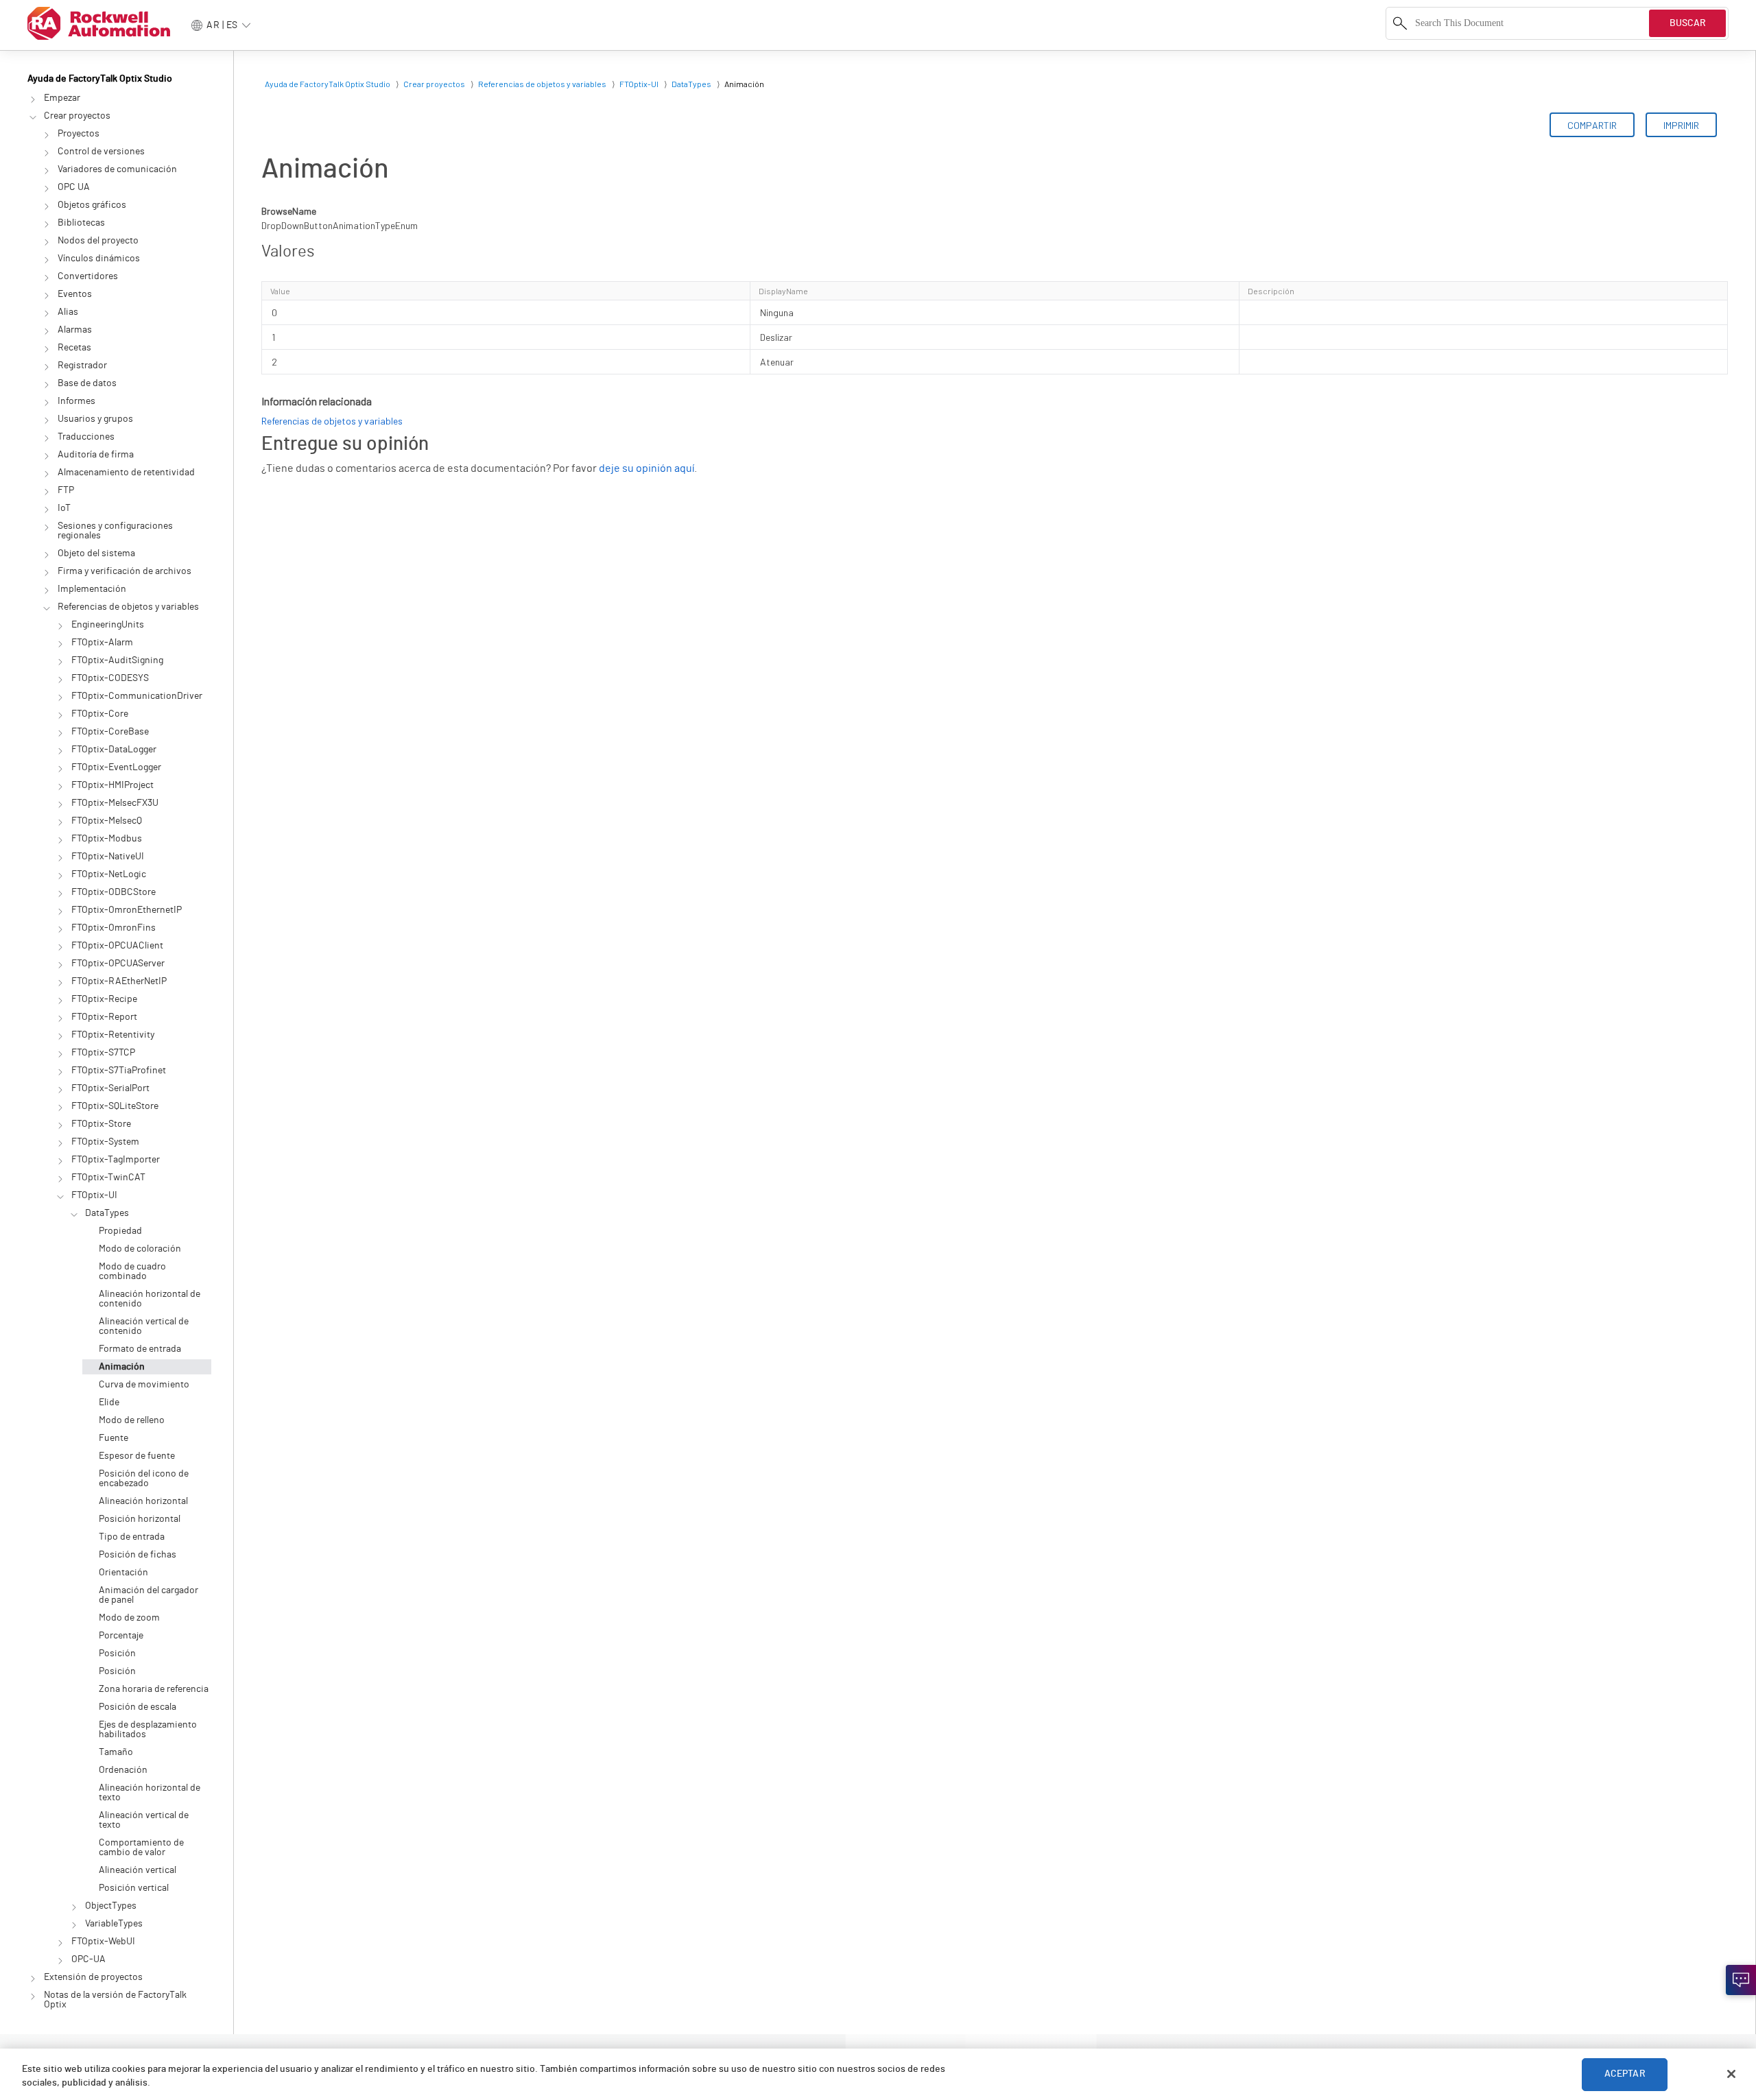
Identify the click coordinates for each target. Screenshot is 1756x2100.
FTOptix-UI (94, 1195)
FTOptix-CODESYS (110, 678)
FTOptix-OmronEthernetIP (127, 910)
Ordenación (123, 1770)
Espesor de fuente (137, 1456)
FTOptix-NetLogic (109, 874)
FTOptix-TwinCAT (108, 1178)
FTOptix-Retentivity (113, 1035)
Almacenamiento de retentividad (126, 473)
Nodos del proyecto (98, 241)
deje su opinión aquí (646, 468)
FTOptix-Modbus (107, 839)
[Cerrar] (1731, 2074)
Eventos (75, 294)
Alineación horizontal (143, 1501)
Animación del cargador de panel (149, 1595)
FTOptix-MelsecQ (107, 821)
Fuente (114, 1438)
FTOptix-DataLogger (114, 750)
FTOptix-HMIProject (112, 785)
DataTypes (107, 1213)
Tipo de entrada (132, 1537)
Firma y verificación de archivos (124, 571)
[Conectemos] (1741, 1980)
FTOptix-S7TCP (103, 1053)
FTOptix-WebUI (103, 1942)
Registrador (82, 366)
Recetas (74, 348)
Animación (122, 1367)
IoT (64, 508)
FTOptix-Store (101, 1124)
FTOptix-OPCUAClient (117, 946)
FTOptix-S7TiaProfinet (119, 1071)
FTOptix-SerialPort (110, 1088)
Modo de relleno (132, 1420)
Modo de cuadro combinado (132, 1272)
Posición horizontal (140, 1519)
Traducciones (86, 437)
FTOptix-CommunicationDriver (137, 696)
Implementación (92, 589)
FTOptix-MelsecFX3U (115, 803)
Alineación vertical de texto (144, 1820)
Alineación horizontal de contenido (150, 1299)
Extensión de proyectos (93, 1977)
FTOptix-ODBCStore (114, 892)
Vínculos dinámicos (99, 259)
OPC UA (74, 187)
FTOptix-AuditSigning (117, 660)
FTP (66, 490)
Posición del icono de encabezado (144, 1479)
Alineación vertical (138, 1870)
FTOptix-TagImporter (116, 1160)
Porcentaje (121, 1636)
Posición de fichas (138, 1555)
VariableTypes (114, 1924)
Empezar (62, 98)
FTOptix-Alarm (102, 643)
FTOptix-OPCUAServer (118, 964)
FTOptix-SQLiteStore (115, 1106)
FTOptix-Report (104, 1017)
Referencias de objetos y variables (128, 607)
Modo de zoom (129, 1618)
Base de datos (87, 383)
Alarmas (75, 330)
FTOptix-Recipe (104, 999)
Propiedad (120, 1231)
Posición (117, 1654)
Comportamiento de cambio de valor (141, 1848)
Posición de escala (138, 1707)
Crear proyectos (77, 116)
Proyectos (79, 134)
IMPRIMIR (1681, 125)
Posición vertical (134, 1888)
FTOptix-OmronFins (114, 928)
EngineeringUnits (108, 625)
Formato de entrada (140, 1349)
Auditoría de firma (96, 455)
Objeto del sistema (96, 553)
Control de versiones (101, 152)
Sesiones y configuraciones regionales (115, 531)
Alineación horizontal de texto (150, 1793)
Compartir (1592, 125)
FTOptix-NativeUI (108, 857)
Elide (109, 1403)
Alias (68, 312)
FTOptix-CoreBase (110, 732)
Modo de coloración (140, 1249)
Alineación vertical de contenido (144, 1326)
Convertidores (88, 276)
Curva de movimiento (144, 1385)
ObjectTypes (111, 1906)
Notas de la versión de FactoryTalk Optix (115, 2000)
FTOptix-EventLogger (116, 767)
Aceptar (1625, 2074)
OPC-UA (88, 1959)
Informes (76, 401)
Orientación (123, 1573)
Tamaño (116, 1752)
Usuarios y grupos (95, 419)
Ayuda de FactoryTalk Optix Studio (100, 79)
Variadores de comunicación (117, 169)
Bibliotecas (81, 223)
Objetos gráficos (92, 205)
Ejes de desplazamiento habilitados (148, 1730)
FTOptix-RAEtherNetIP (119, 981)
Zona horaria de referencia (154, 1689)
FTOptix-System (105, 1142)
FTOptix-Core (100, 714)
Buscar (1688, 23)
